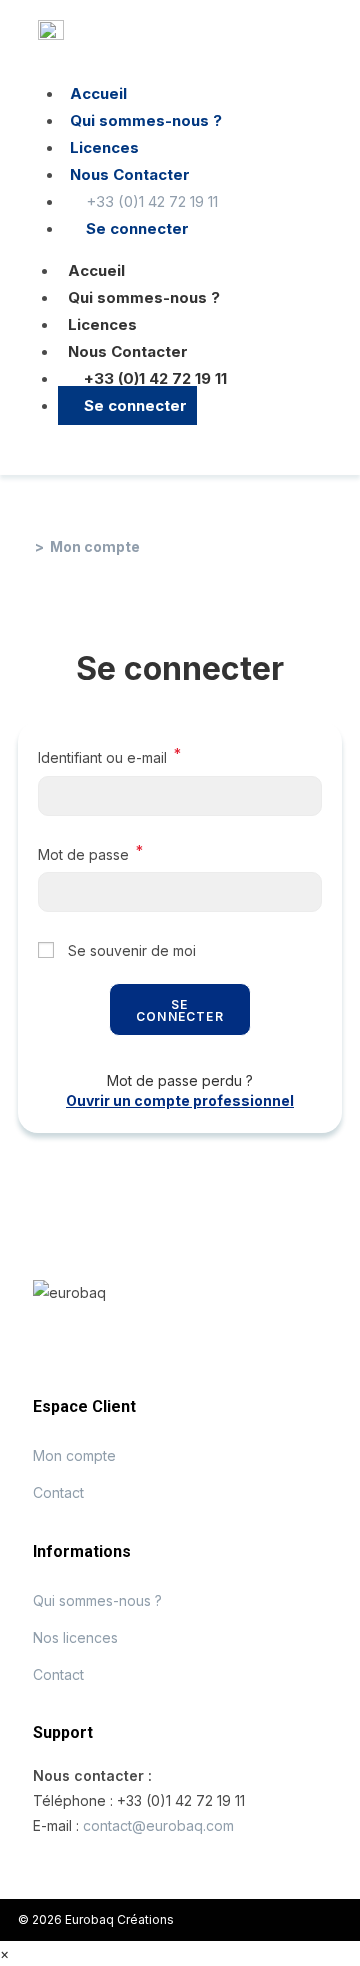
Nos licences (75, 1637)
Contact (58, 1492)
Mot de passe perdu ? (180, 1080)
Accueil (96, 270)
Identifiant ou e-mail (109, 755)
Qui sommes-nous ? (144, 297)
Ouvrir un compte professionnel (180, 1100)
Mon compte (95, 546)
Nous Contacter (128, 351)
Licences (102, 324)
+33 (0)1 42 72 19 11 (153, 378)
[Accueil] (23, 546)
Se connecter (133, 405)
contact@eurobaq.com (158, 1825)
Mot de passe (90, 852)
